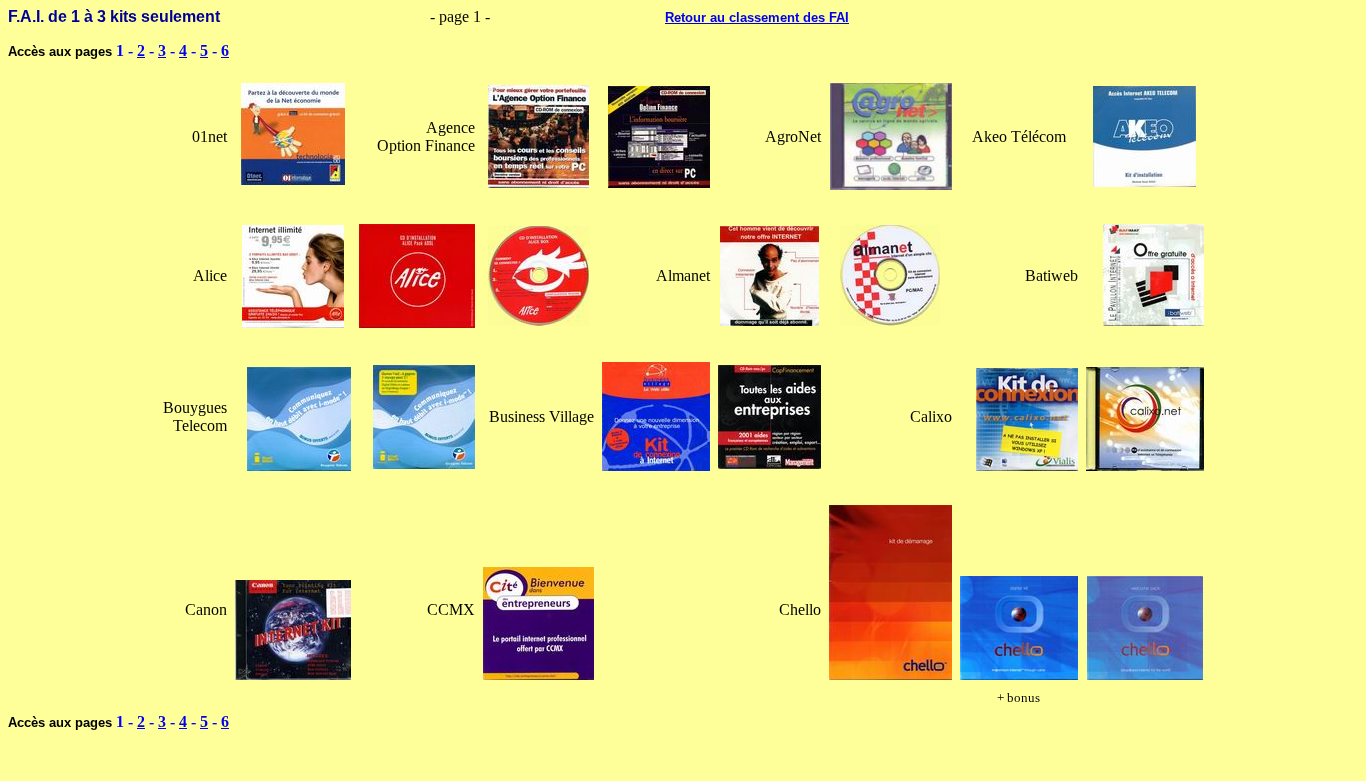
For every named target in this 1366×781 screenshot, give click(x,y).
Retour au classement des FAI (757, 17)
